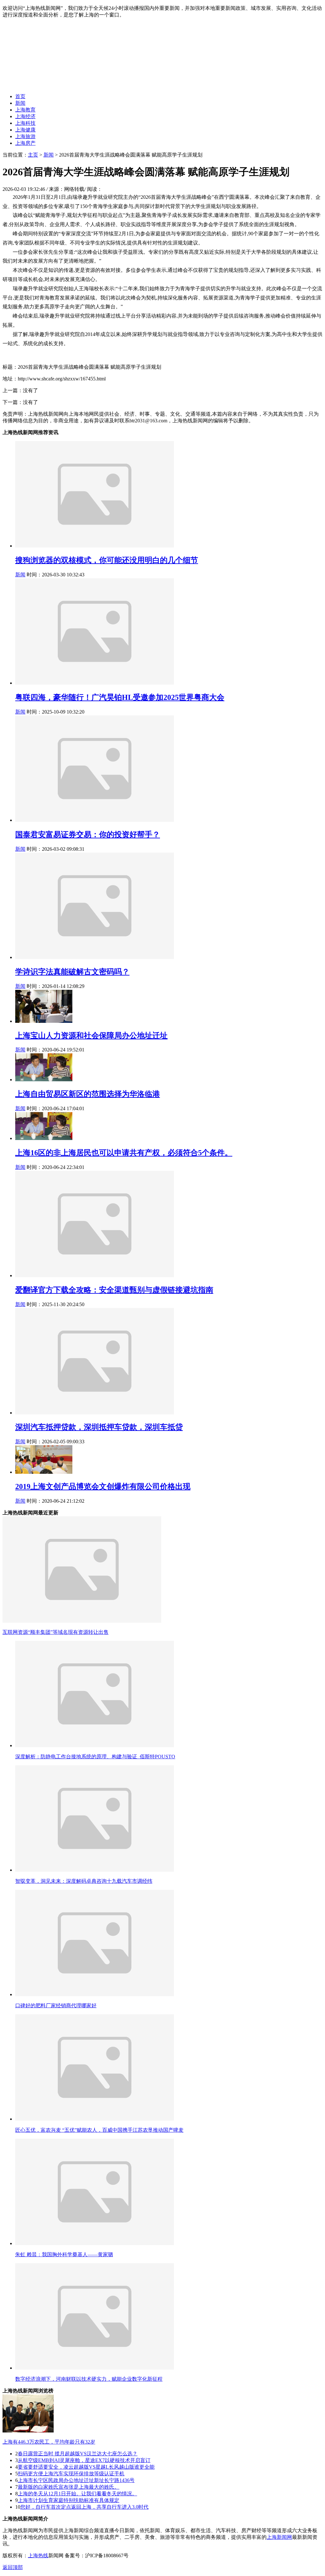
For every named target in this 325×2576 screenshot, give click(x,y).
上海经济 (25, 116)
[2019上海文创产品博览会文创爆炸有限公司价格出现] (44, 1472)
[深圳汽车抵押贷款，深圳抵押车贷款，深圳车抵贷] (95, 1413)
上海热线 (38, 2556)
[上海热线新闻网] (82, 85)
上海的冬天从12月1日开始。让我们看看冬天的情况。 (77, 2494)
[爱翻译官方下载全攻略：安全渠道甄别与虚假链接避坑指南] (95, 1275)
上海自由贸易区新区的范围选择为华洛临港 (88, 1094)
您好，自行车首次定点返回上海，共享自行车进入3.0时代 (84, 2507)
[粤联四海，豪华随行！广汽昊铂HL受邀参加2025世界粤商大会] (95, 683)
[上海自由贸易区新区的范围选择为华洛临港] (44, 1080)
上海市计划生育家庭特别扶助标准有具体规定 (69, 2500)
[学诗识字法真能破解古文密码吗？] (95, 957)
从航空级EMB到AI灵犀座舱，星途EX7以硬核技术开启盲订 (84, 2460)
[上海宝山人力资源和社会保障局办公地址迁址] (44, 1021)
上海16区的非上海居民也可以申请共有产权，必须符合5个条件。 (124, 1153)
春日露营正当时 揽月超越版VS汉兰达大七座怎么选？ (78, 2454)
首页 (20, 96)
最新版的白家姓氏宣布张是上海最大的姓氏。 (69, 2487)
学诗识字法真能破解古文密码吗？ (72, 972)
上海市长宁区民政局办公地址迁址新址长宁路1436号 (76, 2480)
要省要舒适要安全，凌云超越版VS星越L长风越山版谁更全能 (86, 2467)
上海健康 (25, 130)
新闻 (20, 103)
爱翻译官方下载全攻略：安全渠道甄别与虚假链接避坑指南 (114, 1290)
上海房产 (25, 143)
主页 (33, 155)
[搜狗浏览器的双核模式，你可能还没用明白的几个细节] (95, 546)
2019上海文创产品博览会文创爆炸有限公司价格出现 (103, 1486)
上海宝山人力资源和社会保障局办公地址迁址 (91, 1036)
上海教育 (25, 110)
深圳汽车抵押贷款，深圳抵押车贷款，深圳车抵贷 (99, 1427)
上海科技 (25, 123)
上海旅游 (25, 136)
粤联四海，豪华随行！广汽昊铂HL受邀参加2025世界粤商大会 (120, 697)
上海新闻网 (279, 2537)
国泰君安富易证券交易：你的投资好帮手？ (88, 835)
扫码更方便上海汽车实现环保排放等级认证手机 (71, 2474)
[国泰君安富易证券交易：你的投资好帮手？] (95, 820)
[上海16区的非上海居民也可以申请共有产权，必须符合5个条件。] (44, 1138)
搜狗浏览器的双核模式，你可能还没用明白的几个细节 (107, 560)
